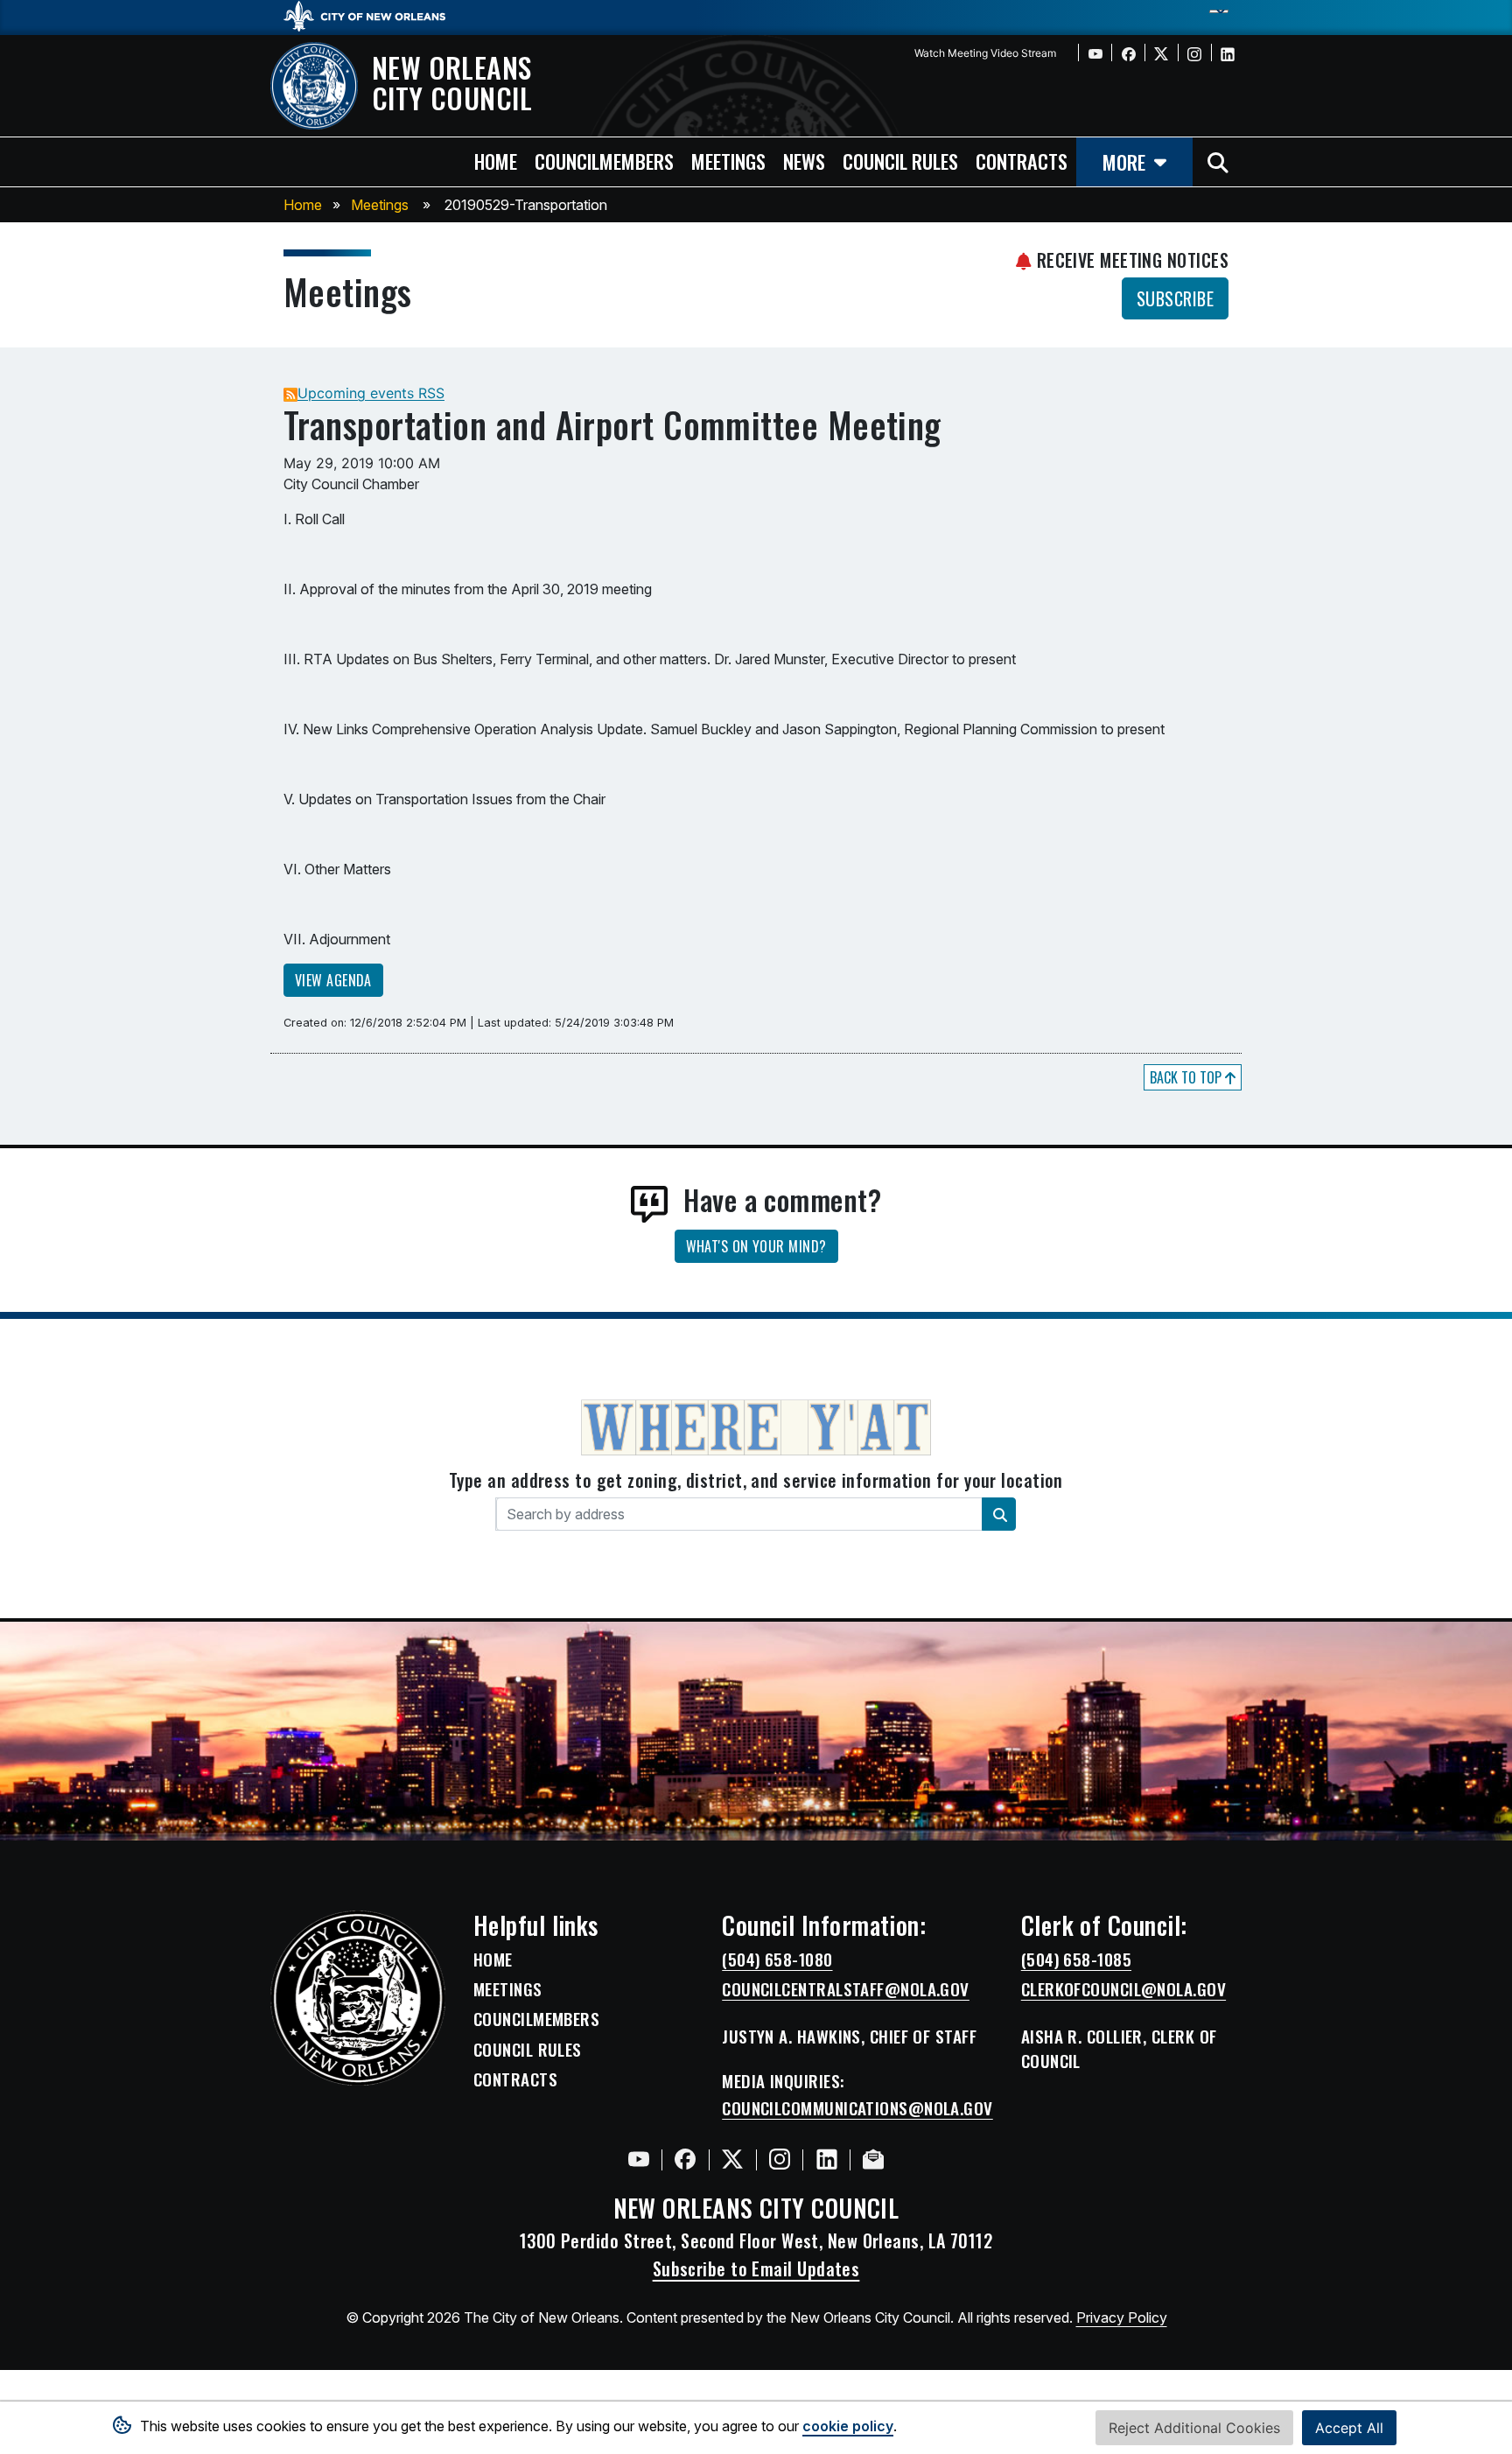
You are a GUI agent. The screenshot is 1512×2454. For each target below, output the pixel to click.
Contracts (515, 2079)
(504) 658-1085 (1076, 1960)
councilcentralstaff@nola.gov (846, 1989)
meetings (728, 161)
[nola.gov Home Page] (373, 15)
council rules (900, 161)
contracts (1022, 161)
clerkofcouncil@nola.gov (1123, 1989)
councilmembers (604, 161)
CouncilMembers (536, 2019)
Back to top (1187, 1077)
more (1124, 161)
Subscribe (1175, 298)
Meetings (380, 205)
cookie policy (848, 2426)
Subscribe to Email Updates (756, 2268)
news (804, 161)
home (496, 161)
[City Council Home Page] (358, 1998)
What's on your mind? (756, 1246)
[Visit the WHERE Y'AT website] (756, 1433)
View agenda (333, 980)
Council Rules (528, 2050)
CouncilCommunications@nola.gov (857, 2108)
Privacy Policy (1122, 2317)
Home (303, 205)
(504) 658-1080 (777, 1960)
